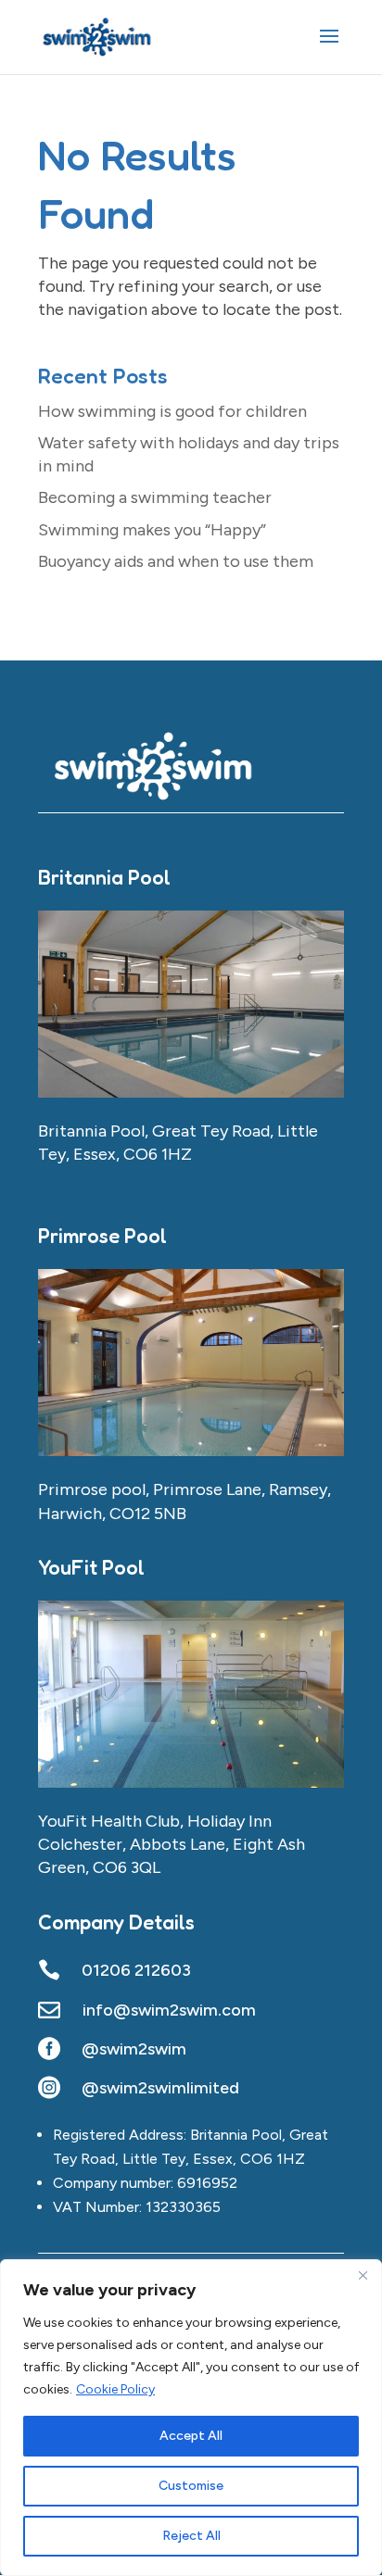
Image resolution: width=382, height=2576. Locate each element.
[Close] (363, 2275)
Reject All (191, 2536)
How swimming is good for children (172, 411)
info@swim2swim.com (169, 2010)
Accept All (191, 2436)
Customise (191, 2486)
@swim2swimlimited (160, 2088)
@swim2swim (134, 2049)
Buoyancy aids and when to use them (176, 561)
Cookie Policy (115, 2389)
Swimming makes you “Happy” (152, 530)
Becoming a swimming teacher (155, 497)
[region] (191, 2418)
